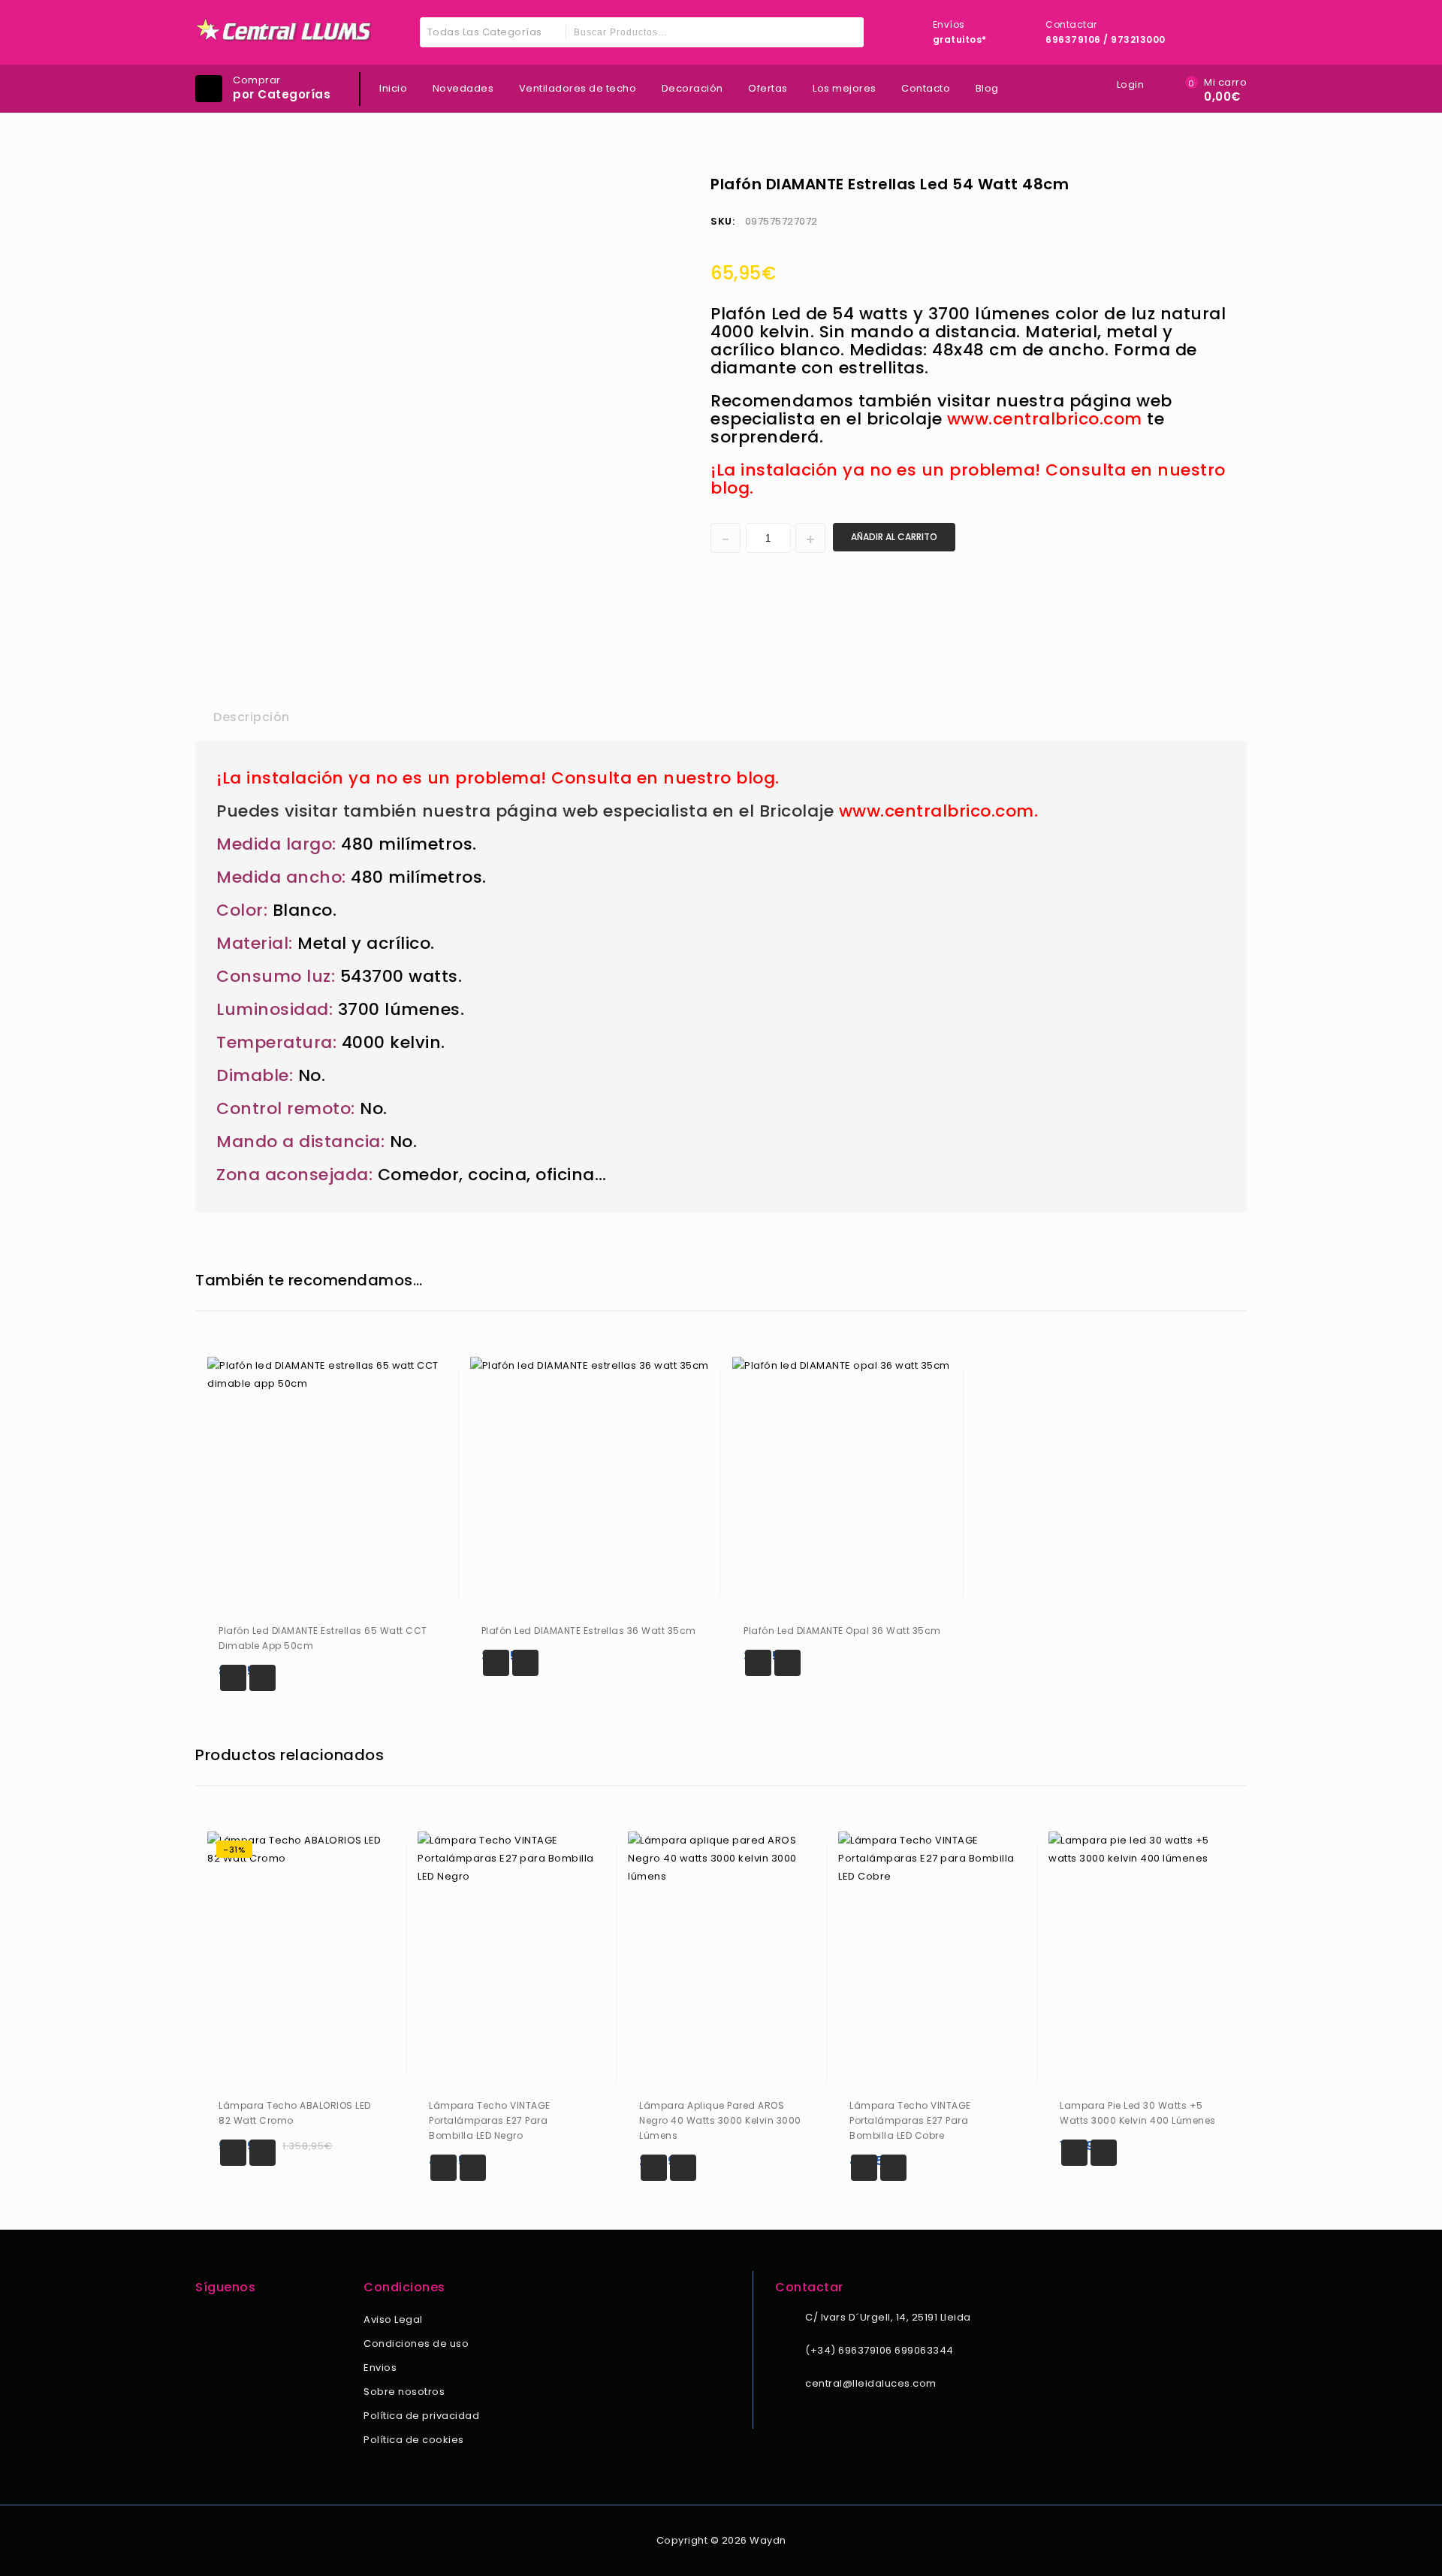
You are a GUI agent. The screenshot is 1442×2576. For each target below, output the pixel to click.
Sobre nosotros (404, 2392)
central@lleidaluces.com (871, 2383)
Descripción (252, 717)
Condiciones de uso (416, 2343)
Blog (987, 88)
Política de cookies (414, 2440)
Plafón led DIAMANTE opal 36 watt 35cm (1207, 183)
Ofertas (768, 88)
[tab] (252, 717)
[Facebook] (204, 2321)
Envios (380, 2368)
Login (1131, 85)
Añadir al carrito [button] (233, 1678)
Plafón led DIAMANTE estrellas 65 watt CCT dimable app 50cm (1226, 183)
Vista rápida (262, 1678)
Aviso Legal (393, 2319)
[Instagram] (225, 2321)
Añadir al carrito (894, 537)
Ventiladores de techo (578, 88)
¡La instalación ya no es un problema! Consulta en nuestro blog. (968, 479)
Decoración (692, 88)
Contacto (926, 88)
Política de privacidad (421, 2416)
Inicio (393, 88)
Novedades (463, 88)
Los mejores (845, 88)
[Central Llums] (285, 30)
